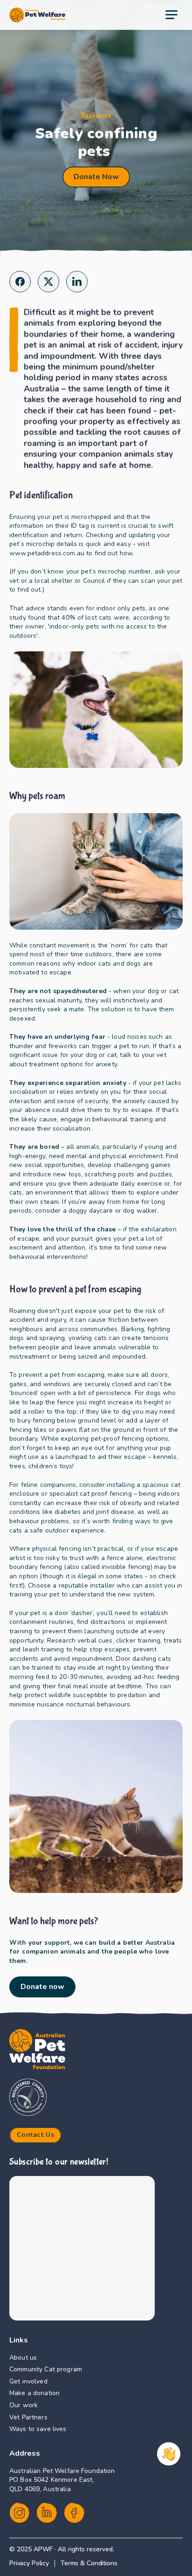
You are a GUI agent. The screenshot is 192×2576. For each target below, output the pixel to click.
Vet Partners (28, 2417)
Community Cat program (46, 2369)
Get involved (28, 2381)
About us (23, 2358)
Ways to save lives (38, 2429)
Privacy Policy (29, 2563)
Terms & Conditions (89, 2563)
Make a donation (34, 2393)
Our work (24, 2405)
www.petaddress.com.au (80, 549)
